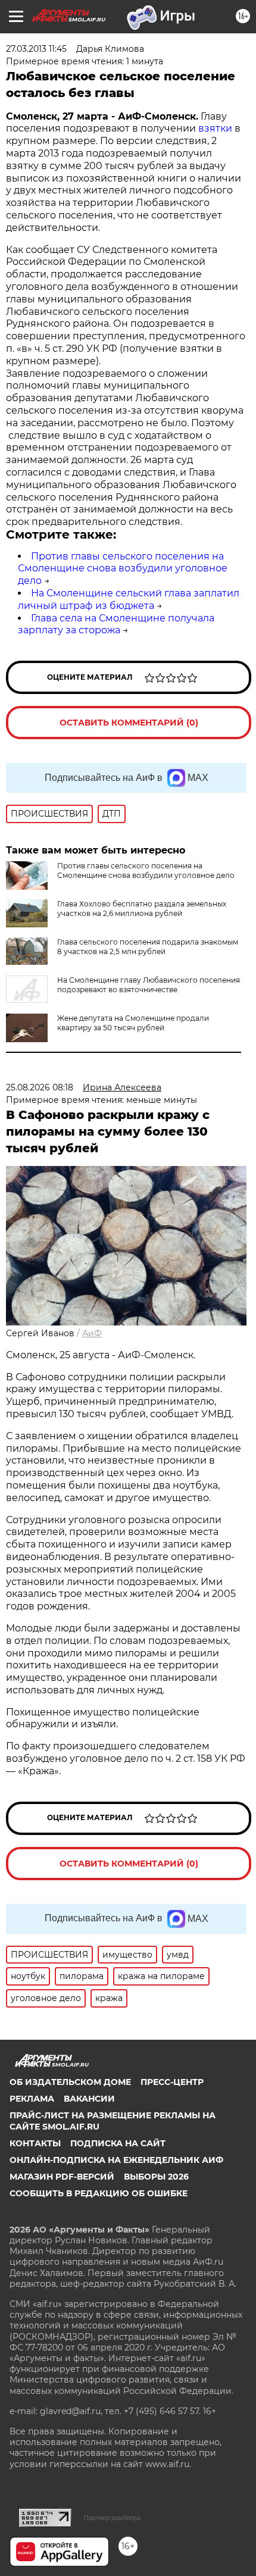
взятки (215, 128)
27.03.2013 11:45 (36, 49)
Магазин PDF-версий (62, 2177)
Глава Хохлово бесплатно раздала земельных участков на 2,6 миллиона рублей (142, 909)
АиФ (92, 1333)
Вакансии (89, 2099)
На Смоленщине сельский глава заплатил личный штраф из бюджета (129, 599)
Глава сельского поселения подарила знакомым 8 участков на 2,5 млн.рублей (148, 947)
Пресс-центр (172, 2082)
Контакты (35, 2143)
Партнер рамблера (112, 2518)
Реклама (32, 2099)
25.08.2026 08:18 (40, 1087)
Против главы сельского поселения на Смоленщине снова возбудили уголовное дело (123, 569)
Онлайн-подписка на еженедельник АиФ (116, 2160)
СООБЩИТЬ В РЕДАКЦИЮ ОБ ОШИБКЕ (99, 2193)
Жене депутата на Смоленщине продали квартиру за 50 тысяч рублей (133, 1023)
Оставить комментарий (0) (129, 723)
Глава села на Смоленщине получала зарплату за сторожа (116, 624)
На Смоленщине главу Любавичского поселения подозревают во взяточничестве (149, 985)
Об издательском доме (70, 2082)
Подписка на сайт (118, 2143)
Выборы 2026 (156, 2177)
